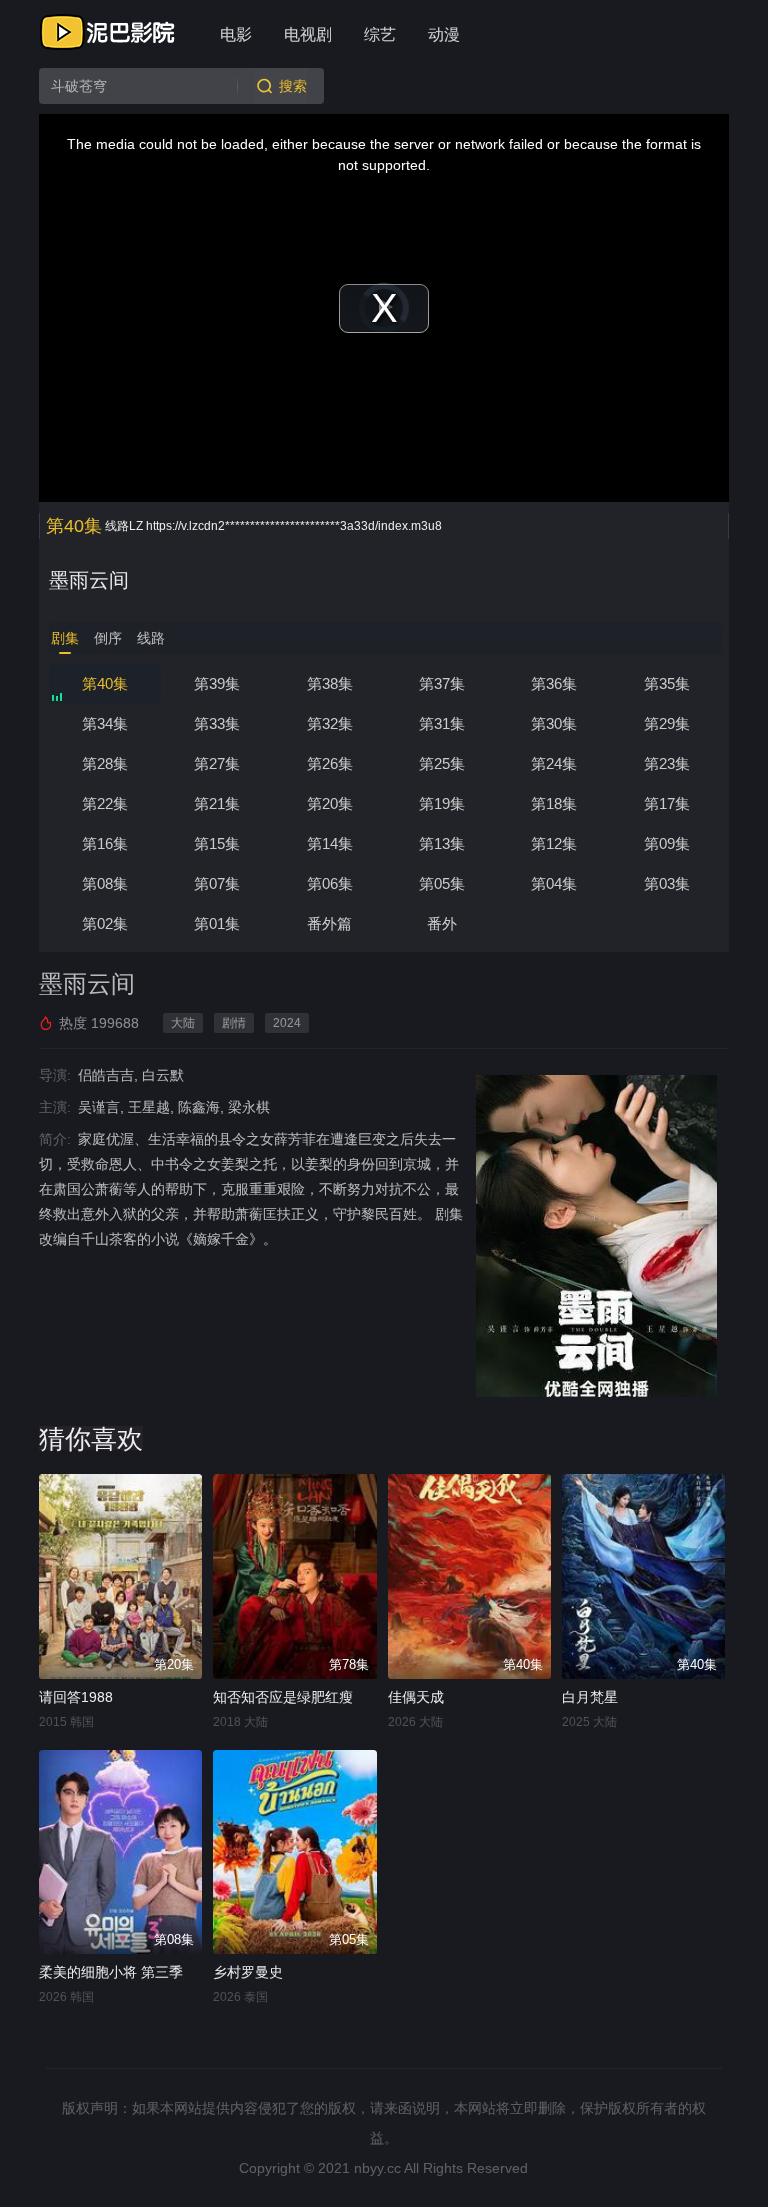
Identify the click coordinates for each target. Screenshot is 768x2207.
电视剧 (308, 34)
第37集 (442, 683)
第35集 (667, 683)
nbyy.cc (377, 2168)
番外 (442, 923)
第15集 (217, 843)
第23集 (667, 763)
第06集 (330, 883)
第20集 (330, 803)
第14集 (330, 843)
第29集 (667, 723)
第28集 (105, 763)
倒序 (108, 638)
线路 (151, 638)
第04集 (554, 883)
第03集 (667, 883)
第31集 (442, 723)
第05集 (442, 883)
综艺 (380, 34)
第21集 (217, 803)
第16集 (105, 843)
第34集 (105, 723)
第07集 (217, 883)
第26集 (330, 763)
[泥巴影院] (109, 32)
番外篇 (329, 923)
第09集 (667, 843)
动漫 (444, 34)
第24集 (554, 763)
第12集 (554, 843)
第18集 (554, 803)
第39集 (217, 683)
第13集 (442, 843)
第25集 (442, 763)
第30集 (554, 723)
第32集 (330, 723)
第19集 (442, 803)
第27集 (217, 763)
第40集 (105, 683)
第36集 (554, 683)
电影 (236, 34)
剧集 (65, 638)
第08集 (105, 883)
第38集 (330, 683)
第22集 (105, 803)
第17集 (667, 803)
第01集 (217, 923)
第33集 (217, 723)
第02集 (105, 923)
